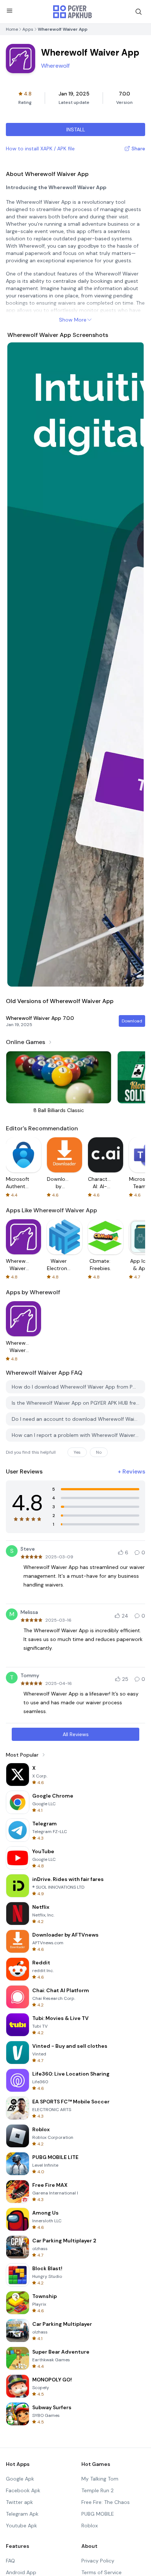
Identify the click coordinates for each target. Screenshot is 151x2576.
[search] (139, 12)
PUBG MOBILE (98, 2514)
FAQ (10, 2561)
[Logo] (73, 12)
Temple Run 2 (97, 2490)
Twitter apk (19, 2502)
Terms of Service (102, 2572)
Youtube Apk (21, 2526)
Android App (21, 2572)
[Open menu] (10, 11)
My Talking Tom (100, 2479)
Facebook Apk (23, 2490)
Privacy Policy (98, 2561)
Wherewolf (55, 66)
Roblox (90, 2526)
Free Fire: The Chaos (106, 2502)
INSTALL (76, 129)
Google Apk (20, 2479)
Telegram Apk (22, 2514)
